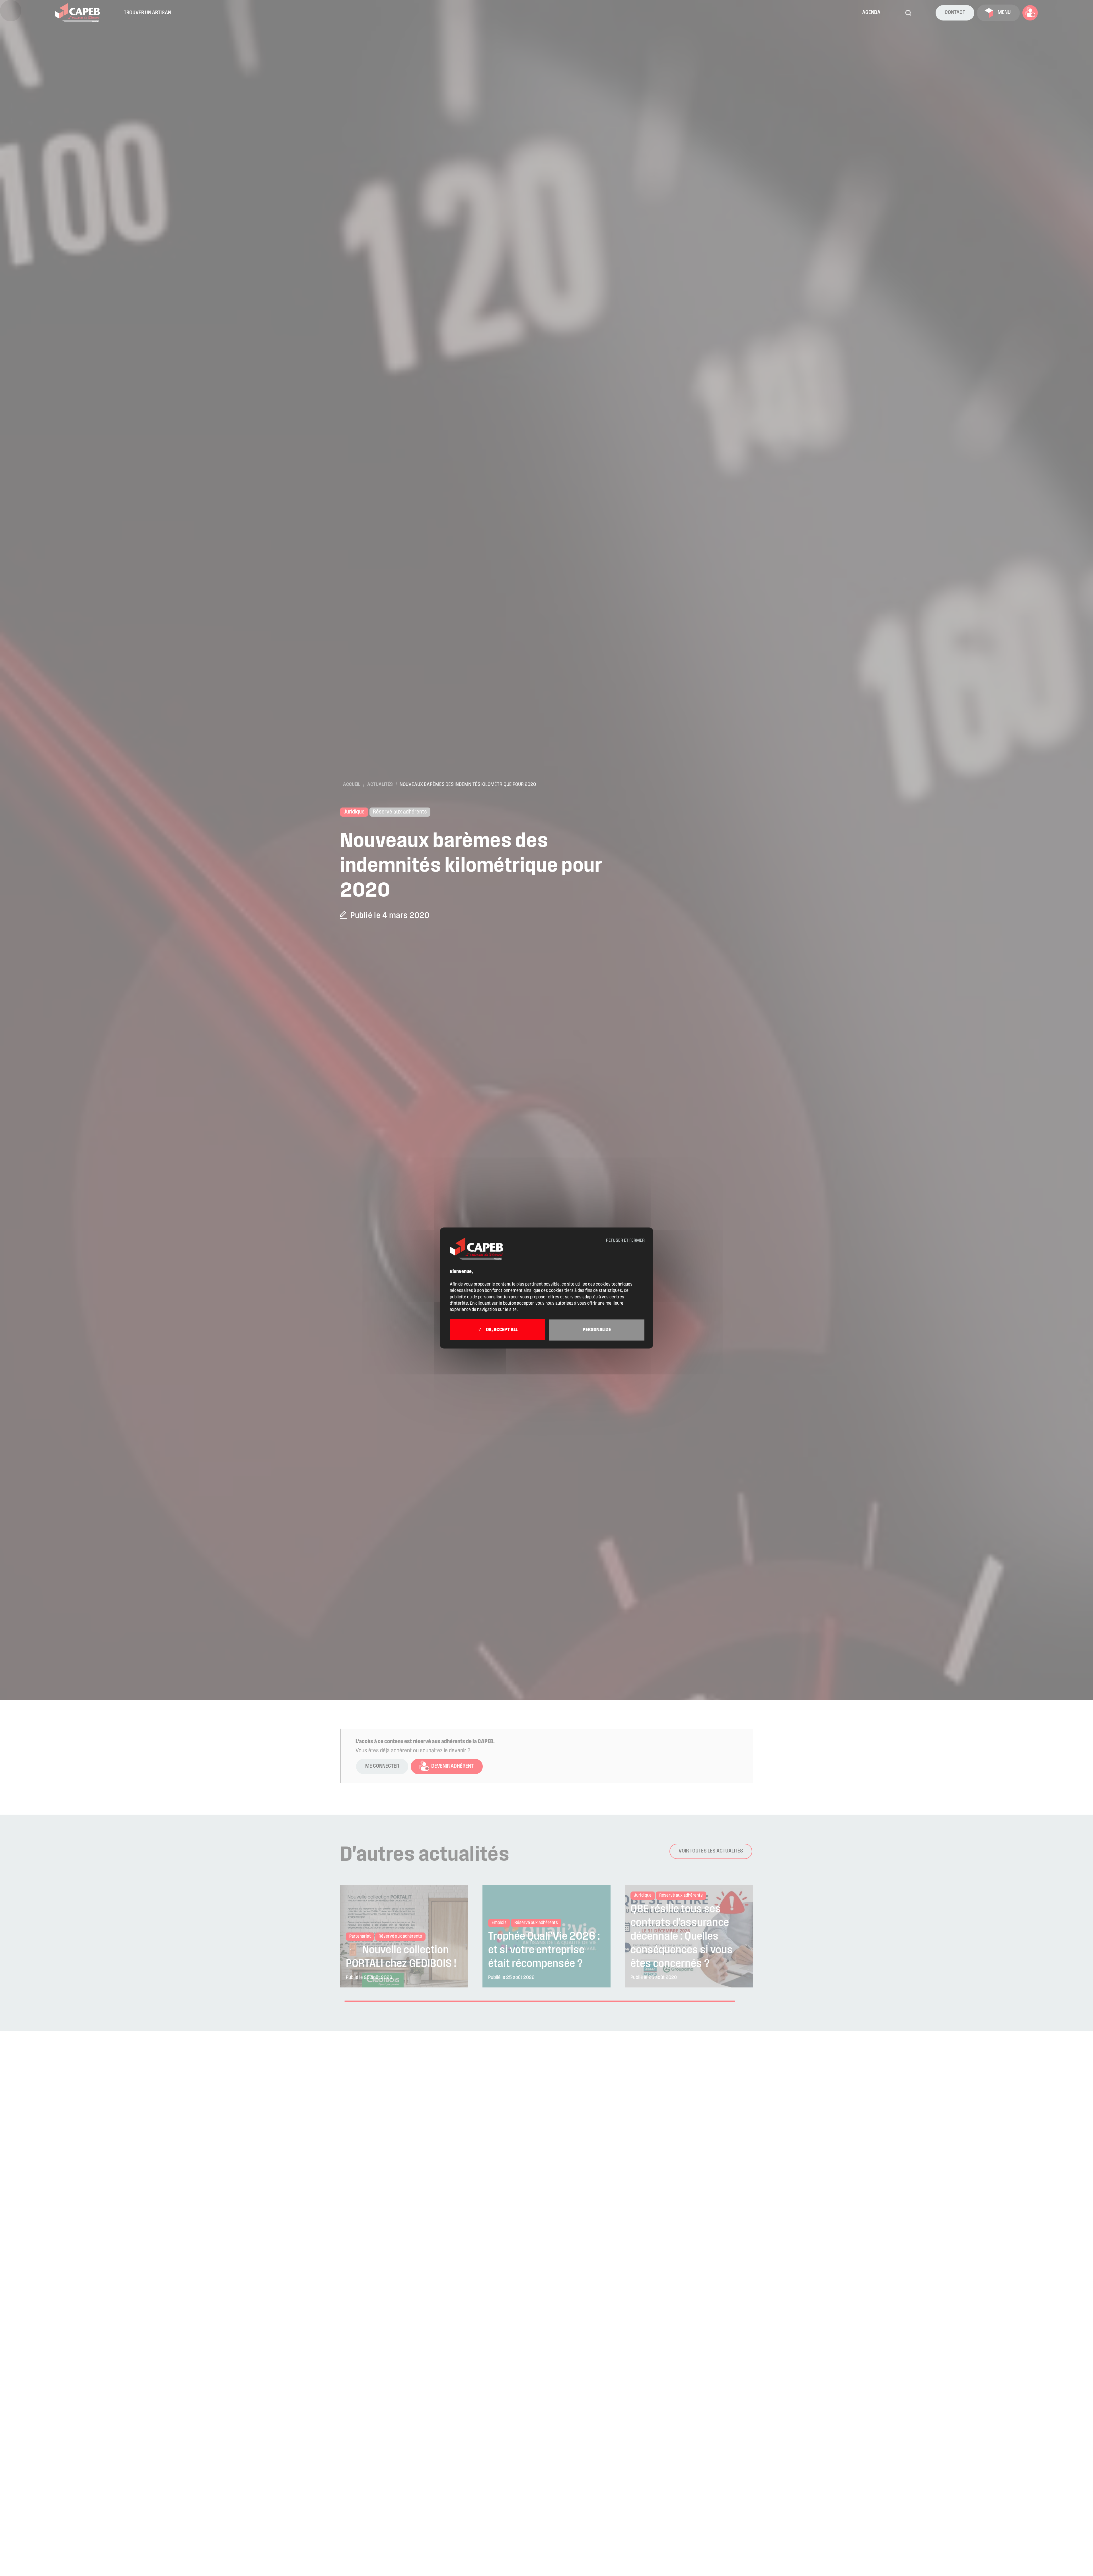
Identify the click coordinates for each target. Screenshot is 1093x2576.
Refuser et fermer (625, 1241)
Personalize (597, 1330)
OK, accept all (501, 1330)
